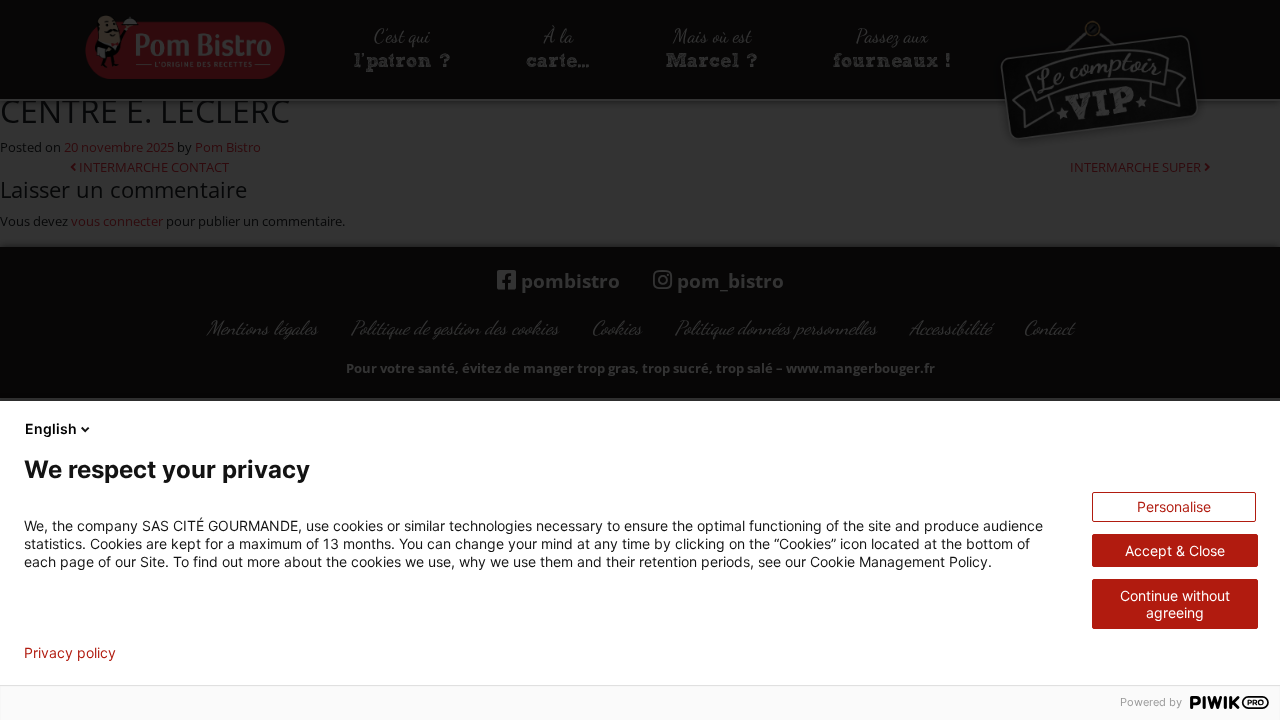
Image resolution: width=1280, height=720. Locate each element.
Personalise (1174, 506)
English (51, 428)
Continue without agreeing (1175, 604)
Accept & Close (1175, 550)
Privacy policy (70, 653)
